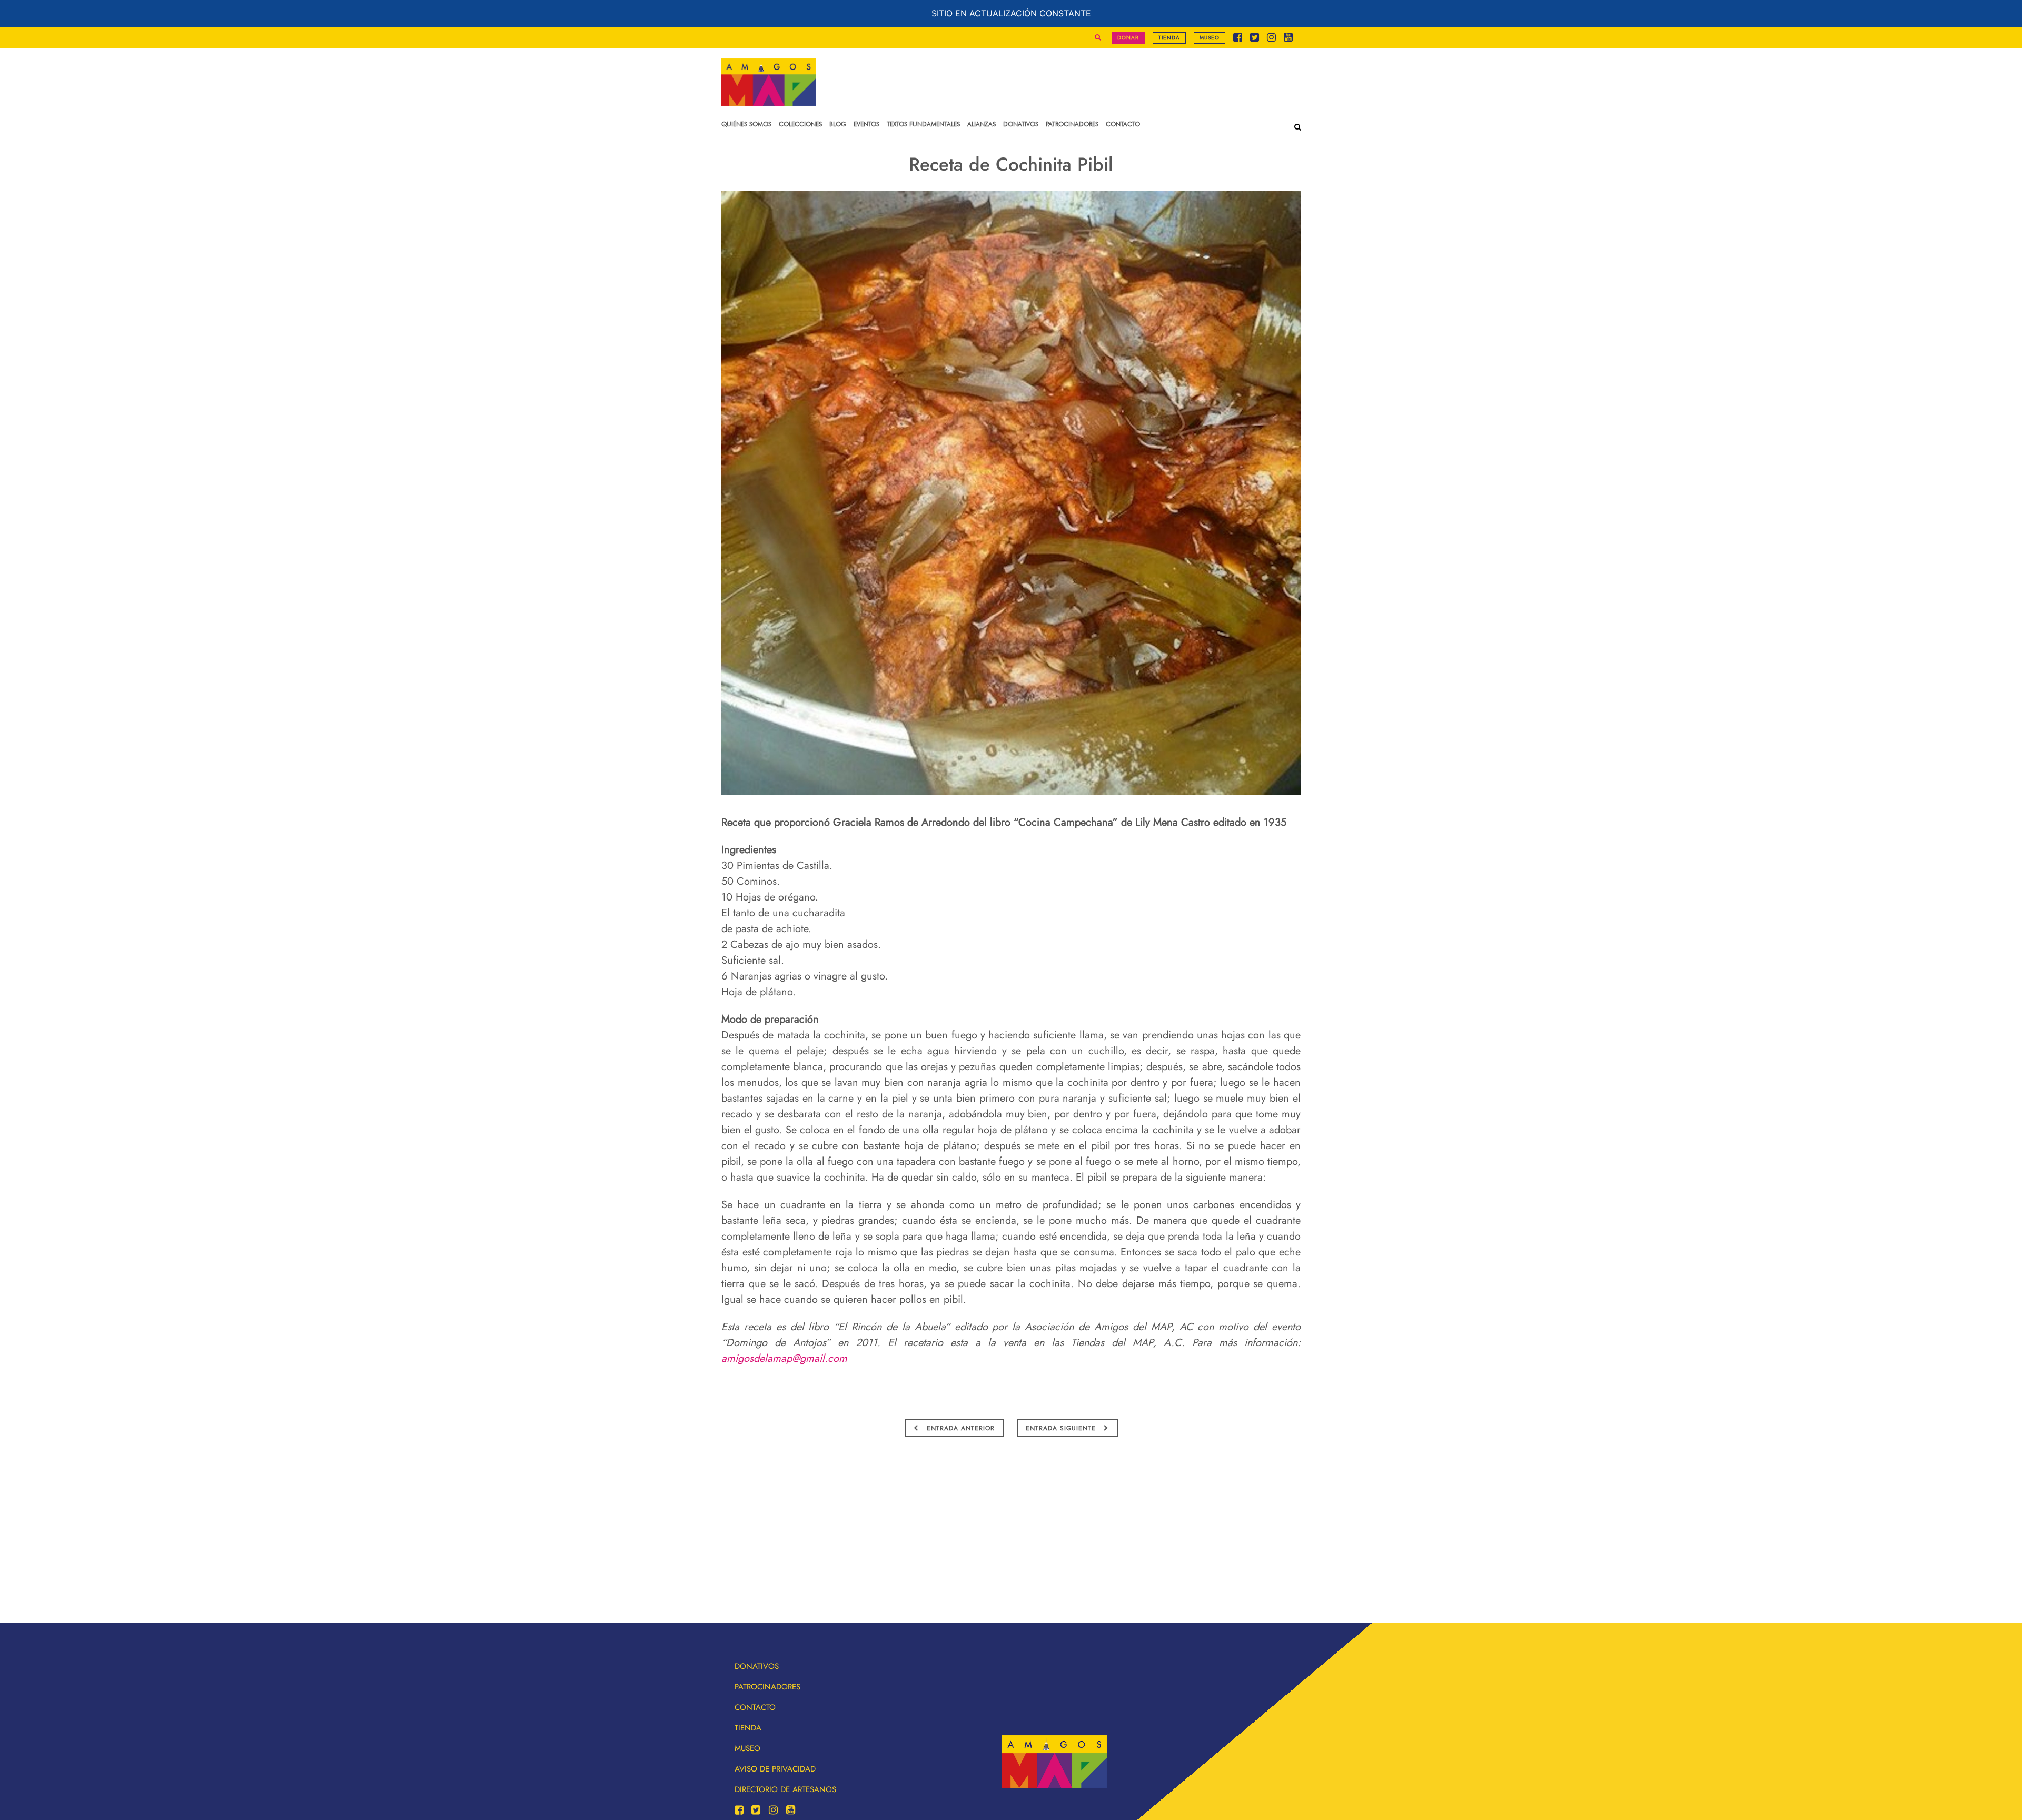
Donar (1128, 38)
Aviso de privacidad (775, 1769)
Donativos (757, 1666)
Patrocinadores (767, 1687)
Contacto (755, 1707)
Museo (1210, 38)
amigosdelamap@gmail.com (784, 1358)
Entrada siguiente (1062, 1428)
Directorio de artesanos (785, 1789)
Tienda (1169, 38)
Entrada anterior (959, 1428)
